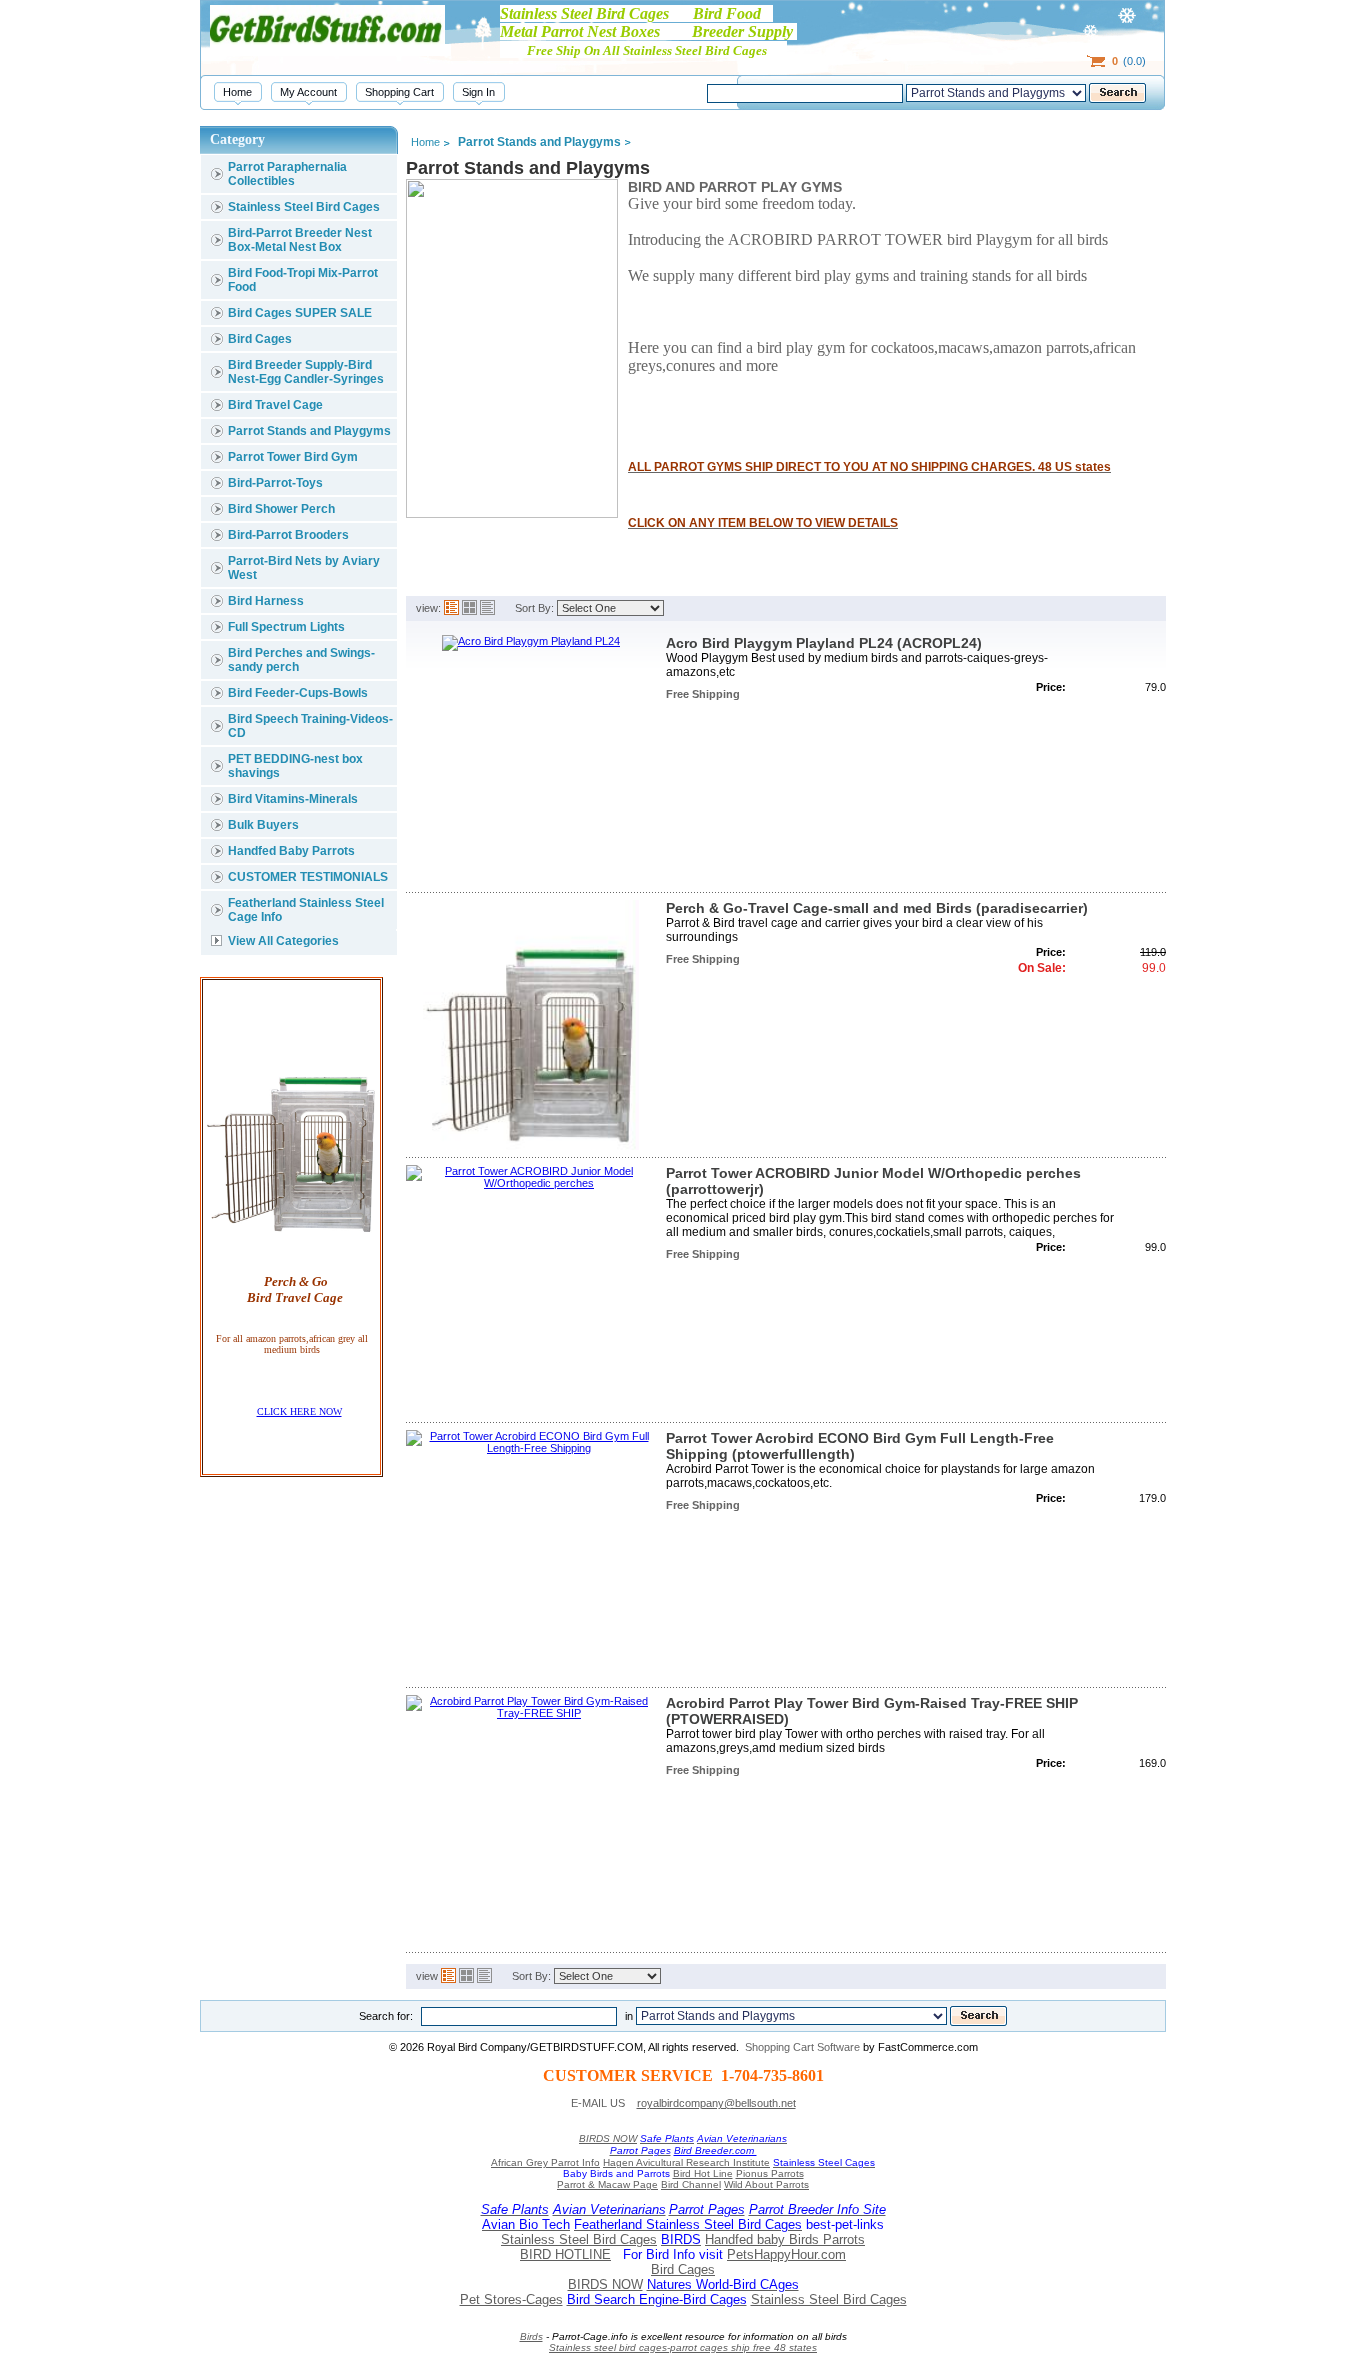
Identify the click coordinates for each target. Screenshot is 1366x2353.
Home (237, 92)
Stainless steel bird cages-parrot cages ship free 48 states (683, 2347)
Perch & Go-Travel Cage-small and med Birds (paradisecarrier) (877, 908)
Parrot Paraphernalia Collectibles (287, 174)
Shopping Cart (399, 92)
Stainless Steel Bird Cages (304, 207)
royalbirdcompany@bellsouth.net (716, 2103)
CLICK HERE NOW (299, 1411)
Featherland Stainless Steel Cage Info (306, 910)
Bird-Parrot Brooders (288, 535)
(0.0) (1129, 61)
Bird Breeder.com (715, 2150)
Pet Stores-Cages (511, 2299)
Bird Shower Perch (281, 509)
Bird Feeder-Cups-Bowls (298, 693)
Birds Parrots (827, 2239)
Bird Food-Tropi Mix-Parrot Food (303, 280)
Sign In (478, 92)
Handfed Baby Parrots (291, 851)
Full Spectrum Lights (286, 627)
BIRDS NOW (608, 2138)
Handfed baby (747, 2239)
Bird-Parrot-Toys (275, 483)
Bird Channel (691, 2184)
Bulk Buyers (263, 825)
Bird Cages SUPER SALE (300, 313)
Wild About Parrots (766, 2184)
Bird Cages (260, 339)
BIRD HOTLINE (565, 2254)
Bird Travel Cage (275, 405)
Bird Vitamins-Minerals (293, 799)
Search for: (386, 2016)
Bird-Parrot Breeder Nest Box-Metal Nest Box (300, 240)
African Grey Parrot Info (545, 2162)
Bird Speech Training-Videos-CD (310, 726)
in (629, 2016)
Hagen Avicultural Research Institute (686, 2162)
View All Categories (283, 941)
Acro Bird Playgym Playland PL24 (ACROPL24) (824, 643)
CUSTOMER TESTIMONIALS (308, 877)
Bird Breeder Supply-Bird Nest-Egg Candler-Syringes (306, 372)
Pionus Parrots (770, 2173)
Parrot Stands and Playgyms (309, 431)
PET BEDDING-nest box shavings (295, 766)
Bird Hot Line (703, 2173)
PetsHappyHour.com (786, 2254)
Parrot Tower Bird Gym (293, 457)
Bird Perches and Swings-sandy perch (301, 660)
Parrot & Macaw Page (607, 2184)
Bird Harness (266, 601)
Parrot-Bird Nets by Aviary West (304, 568)
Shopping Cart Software (802, 2047)
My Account (308, 92)
